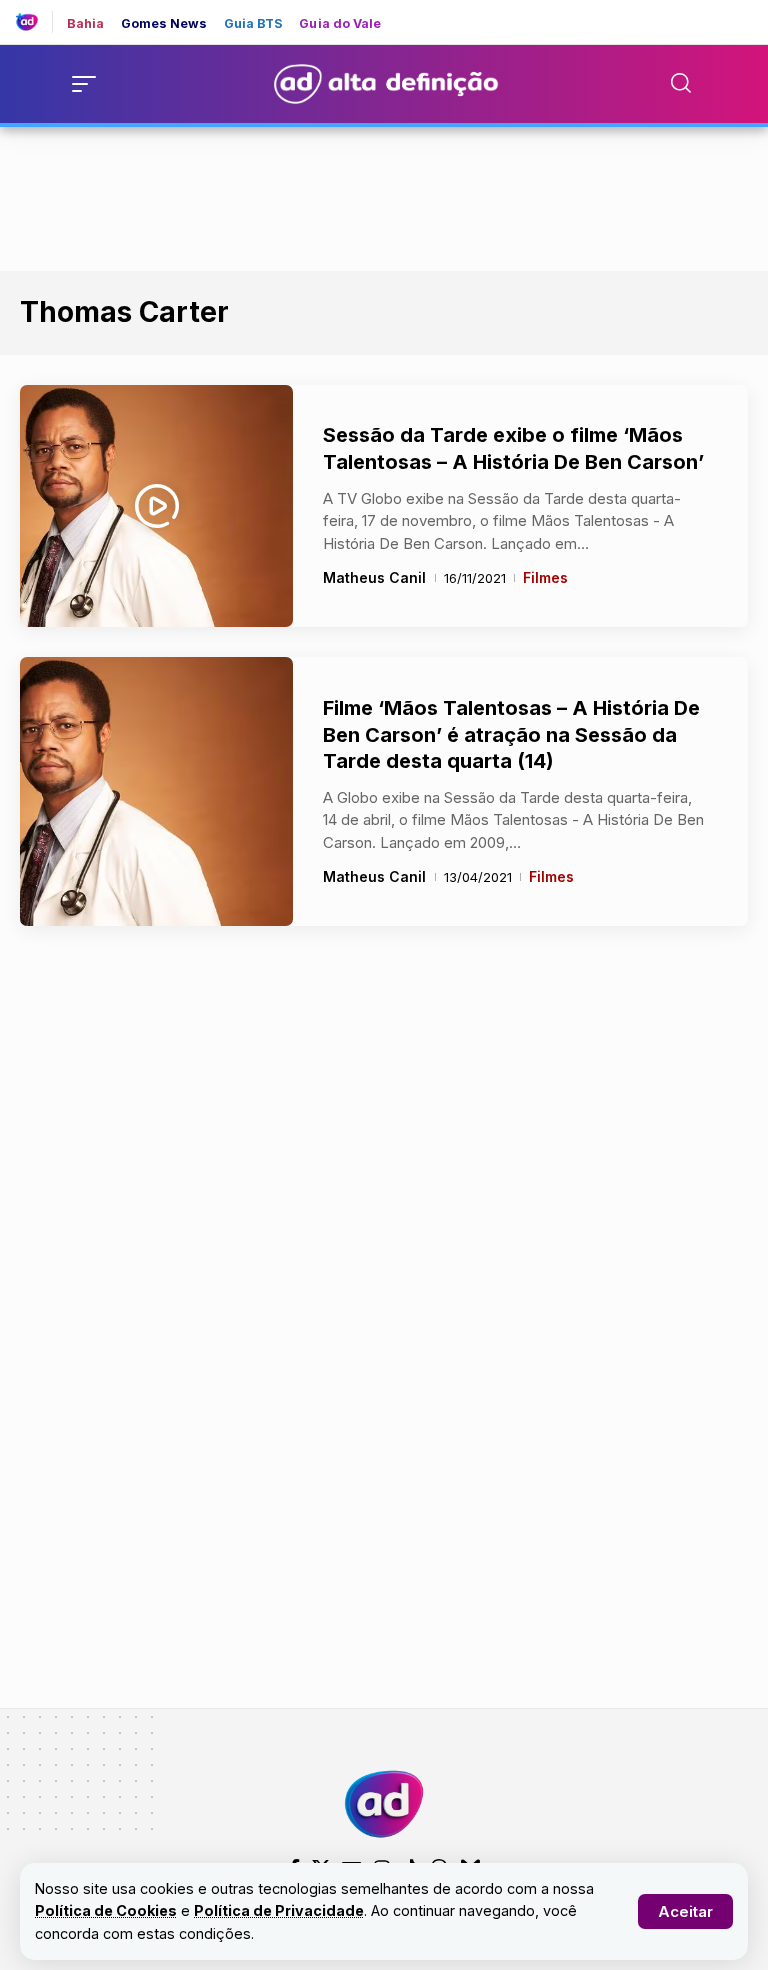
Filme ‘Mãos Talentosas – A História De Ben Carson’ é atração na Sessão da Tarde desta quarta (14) (511, 734)
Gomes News (164, 24)
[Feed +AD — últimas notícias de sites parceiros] (34, 22)
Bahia (86, 24)
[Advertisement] (384, 195)
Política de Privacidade (279, 1910)
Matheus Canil (374, 577)
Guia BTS (254, 24)
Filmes (545, 577)
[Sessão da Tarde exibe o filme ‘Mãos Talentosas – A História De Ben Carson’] (156, 506)
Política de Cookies (106, 1910)
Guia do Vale (340, 24)
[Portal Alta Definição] (384, 1804)
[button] (685, 1911)
